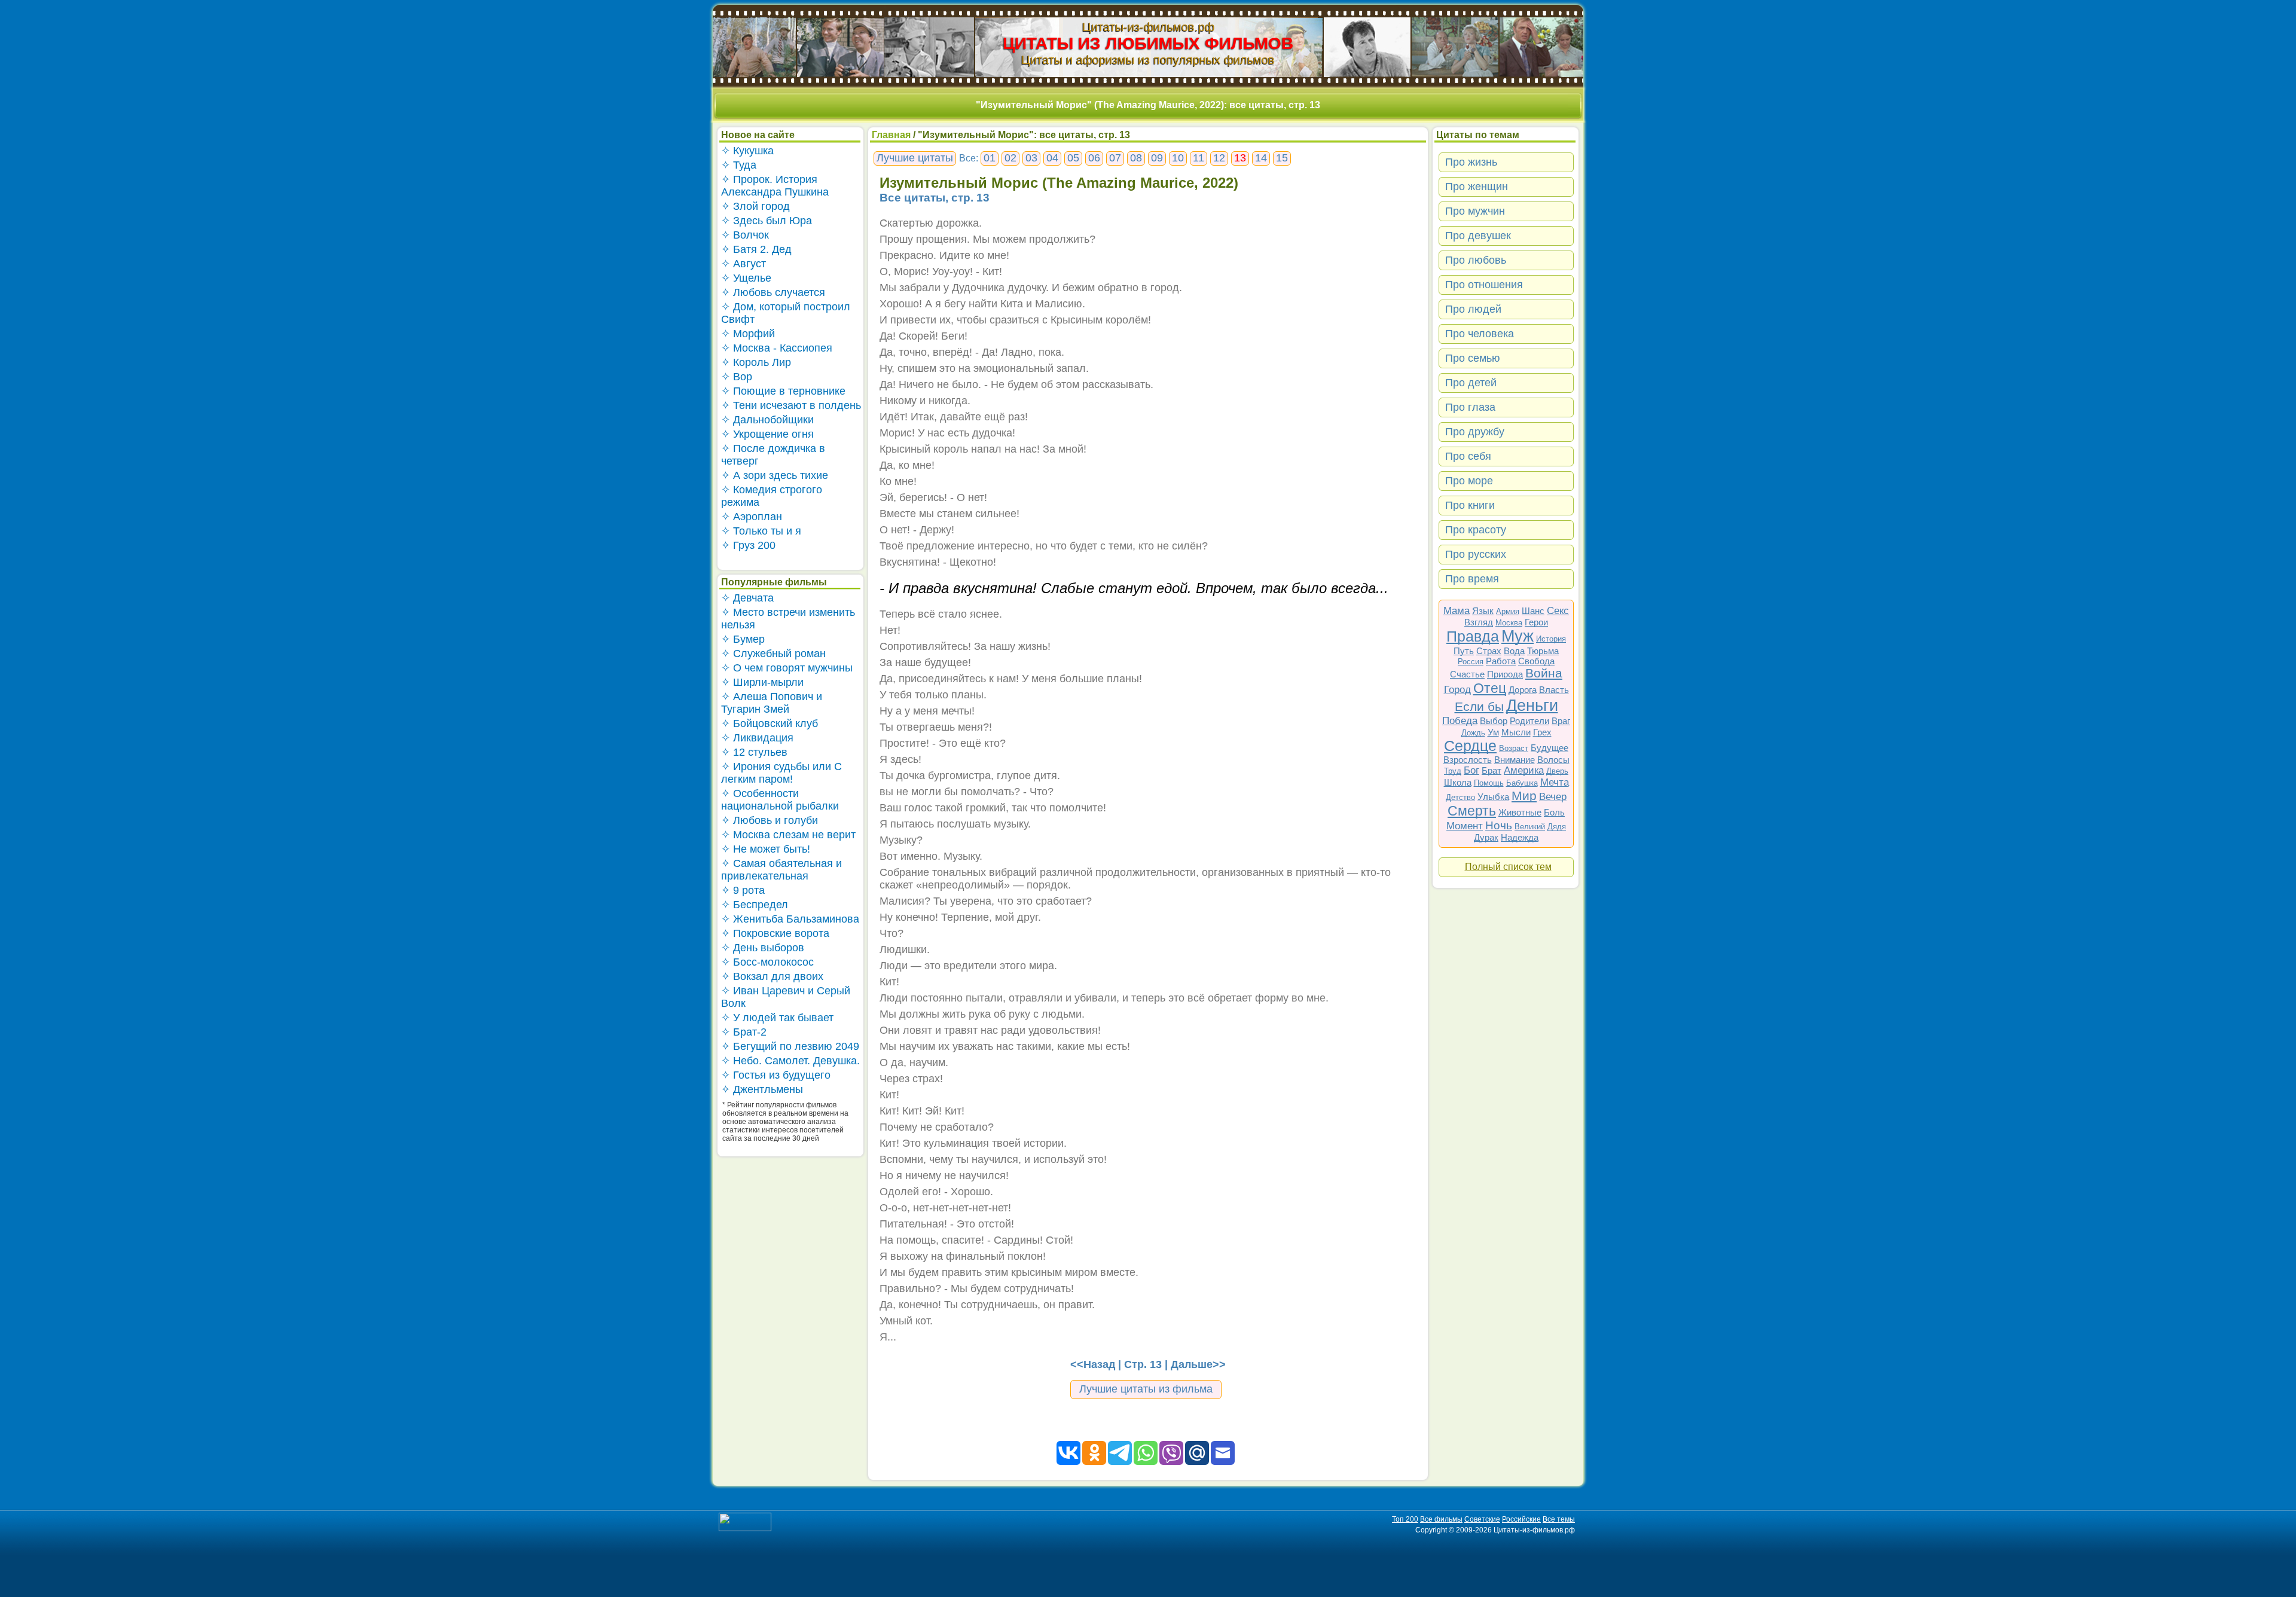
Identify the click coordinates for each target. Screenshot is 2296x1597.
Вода (1514, 651)
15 (1282, 158)
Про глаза (1470, 407)
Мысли (1516, 732)
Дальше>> (1198, 1364)
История (1551, 639)
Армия (1508, 611)
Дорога (1523, 690)
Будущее (1550, 748)
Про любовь (1476, 260)
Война (1544, 673)
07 (1115, 158)
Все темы (1559, 1519)
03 (1031, 158)
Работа (1501, 661)
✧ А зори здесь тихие (775, 475)
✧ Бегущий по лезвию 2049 (790, 1046)
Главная (891, 135)
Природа (1505, 674)
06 (1094, 158)
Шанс (1533, 611)
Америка (1524, 770)
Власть (1554, 690)
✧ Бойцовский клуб (770, 723)
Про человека (1480, 334)
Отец (1490, 688)
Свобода (1536, 661)
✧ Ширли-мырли (762, 682)
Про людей (1473, 309)
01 (990, 158)
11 (1199, 158)
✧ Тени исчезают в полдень (791, 405)
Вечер (1553, 797)
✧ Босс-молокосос (767, 962)
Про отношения (1484, 285)
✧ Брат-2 (744, 1032)
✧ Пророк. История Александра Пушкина (775, 186)
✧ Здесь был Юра (767, 221)
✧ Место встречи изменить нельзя (788, 619)
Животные (1520, 812)
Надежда (1520, 837)
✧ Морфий (748, 334)
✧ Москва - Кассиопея (777, 348)
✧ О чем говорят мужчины (787, 668)
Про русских (1476, 554)
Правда (1473, 636)
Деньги (1532, 706)
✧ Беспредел (755, 905)
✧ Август (744, 264)
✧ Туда (739, 165)
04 (1052, 158)
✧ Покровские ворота (775, 933)
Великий (1530, 827)
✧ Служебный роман (773, 654)
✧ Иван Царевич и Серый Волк (786, 997)
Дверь (1557, 771)
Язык (1483, 611)
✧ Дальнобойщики (767, 420)
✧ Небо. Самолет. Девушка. (790, 1061)
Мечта (1555, 782)
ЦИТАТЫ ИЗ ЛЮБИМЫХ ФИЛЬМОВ (1148, 43)
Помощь (1489, 783)
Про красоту (1476, 530)
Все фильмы (1441, 1519)
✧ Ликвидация (757, 738)
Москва (1509, 623)
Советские (1482, 1519)
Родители (1529, 721)
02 (1010, 158)
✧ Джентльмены (762, 1089)
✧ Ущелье (746, 278)
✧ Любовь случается (773, 292)
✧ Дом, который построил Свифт (786, 313)
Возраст (1514, 748)
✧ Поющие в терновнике (783, 391)
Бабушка (1522, 783)
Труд (1453, 771)
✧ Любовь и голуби (770, 820)
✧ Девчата (747, 598)
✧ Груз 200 (748, 545)
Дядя (1557, 827)
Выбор (1494, 721)
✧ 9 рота (743, 890)
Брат (1492, 770)
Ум (1493, 732)
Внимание (1515, 760)
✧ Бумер (743, 639)
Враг (1561, 721)
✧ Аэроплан (752, 517)
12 (1219, 158)
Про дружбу (1475, 432)
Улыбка (1493, 797)
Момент (1465, 826)
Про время (1472, 579)
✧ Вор (737, 377)
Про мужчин (1475, 211)
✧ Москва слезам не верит (788, 835)
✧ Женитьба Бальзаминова (790, 919)
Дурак (1486, 837)
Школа (1458, 782)
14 (1261, 158)
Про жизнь (1471, 162)
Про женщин (1477, 187)
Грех (1542, 732)
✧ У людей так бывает (777, 1018)
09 (1157, 158)
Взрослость (1468, 760)
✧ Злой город (755, 206)
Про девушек (1478, 236)
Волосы (1553, 760)
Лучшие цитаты (915, 158)
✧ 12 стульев (754, 752)
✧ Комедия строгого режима (772, 496)
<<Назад (1093, 1364)
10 (1178, 158)
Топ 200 (1405, 1519)
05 (1073, 158)
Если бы (1479, 706)
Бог (1471, 770)
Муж (1518, 636)
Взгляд (1479, 622)
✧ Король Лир (756, 362)
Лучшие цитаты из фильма (1146, 1389)
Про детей (1471, 383)
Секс (1558, 611)
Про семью (1473, 358)
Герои (1536, 622)
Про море (1469, 481)
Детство (1460, 797)
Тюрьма (1543, 651)
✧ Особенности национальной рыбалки (780, 800)
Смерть (1472, 811)
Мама (1457, 611)
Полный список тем (1508, 867)
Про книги (1470, 505)
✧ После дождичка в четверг (773, 455)
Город (1457, 690)
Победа (1460, 721)
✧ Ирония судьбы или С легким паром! (781, 773)
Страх (1489, 651)
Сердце (1470, 746)
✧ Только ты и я (761, 531)
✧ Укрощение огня (767, 434)
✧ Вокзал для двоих (772, 976)
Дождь (1473, 733)
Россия (1471, 662)
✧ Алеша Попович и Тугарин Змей (772, 703)
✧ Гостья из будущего (776, 1075)
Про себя (1468, 456)
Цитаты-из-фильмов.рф (1148, 27)
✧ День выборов (763, 948)
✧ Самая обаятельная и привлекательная (781, 870)
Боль (1554, 812)
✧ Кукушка (747, 151)
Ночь (1499, 825)
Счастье (1467, 674)
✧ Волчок (745, 235)
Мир (1524, 796)
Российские (1521, 1519)
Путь (1464, 651)
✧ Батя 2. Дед (756, 249)
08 (1136, 158)
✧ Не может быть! (766, 849)
